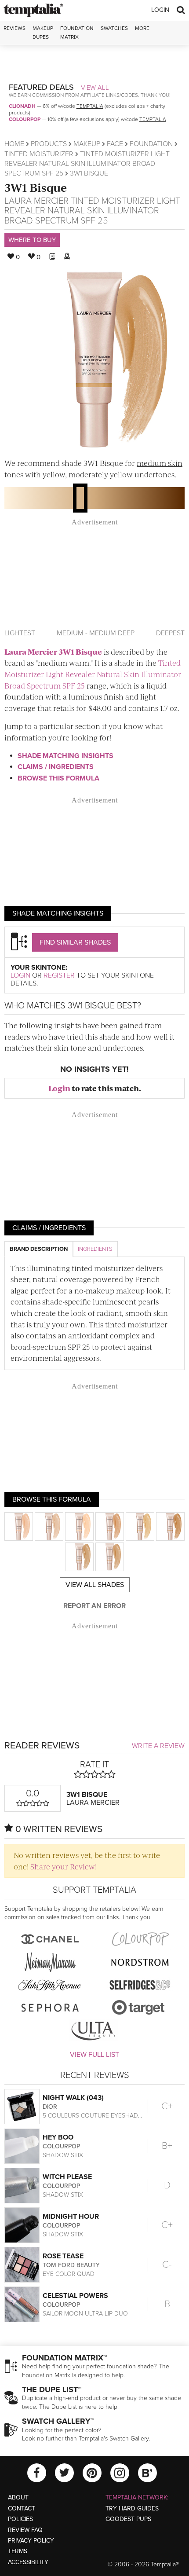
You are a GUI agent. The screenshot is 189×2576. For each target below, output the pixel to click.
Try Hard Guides (132, 2508)
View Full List (94, 2055)
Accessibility (28, 2562)
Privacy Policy (31, 2541)
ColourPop (25, 119)
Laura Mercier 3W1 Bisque (53, 652)
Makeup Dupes (43, 32)
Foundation (151, 144)
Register (59, 975)
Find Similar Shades (75, 942)
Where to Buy (32, 240)
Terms (18, 2551)
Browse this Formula (58, 778)
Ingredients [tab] (95, 1249)
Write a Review (158, 1746)
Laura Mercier (36, 201)
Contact (22, 2508)
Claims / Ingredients (56, 767)
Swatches (114, 28)
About (18, 2497)
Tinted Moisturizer (39, 154)
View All (95, 88)
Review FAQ (25, 2530)
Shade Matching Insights (65, 756)
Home (14, 144)
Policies (20, 2519)
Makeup (87, 144)
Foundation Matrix (77, 32)
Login (160, 10)
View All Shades (95, 1585)
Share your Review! (64, 1866)
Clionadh (22, 106)
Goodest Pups (128, 2519)
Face (115, 144)
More (142, 28)
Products (49, 144)
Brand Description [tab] (39, 1249)
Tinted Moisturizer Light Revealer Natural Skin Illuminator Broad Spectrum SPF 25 (87, 164)
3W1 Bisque (36, 187)
